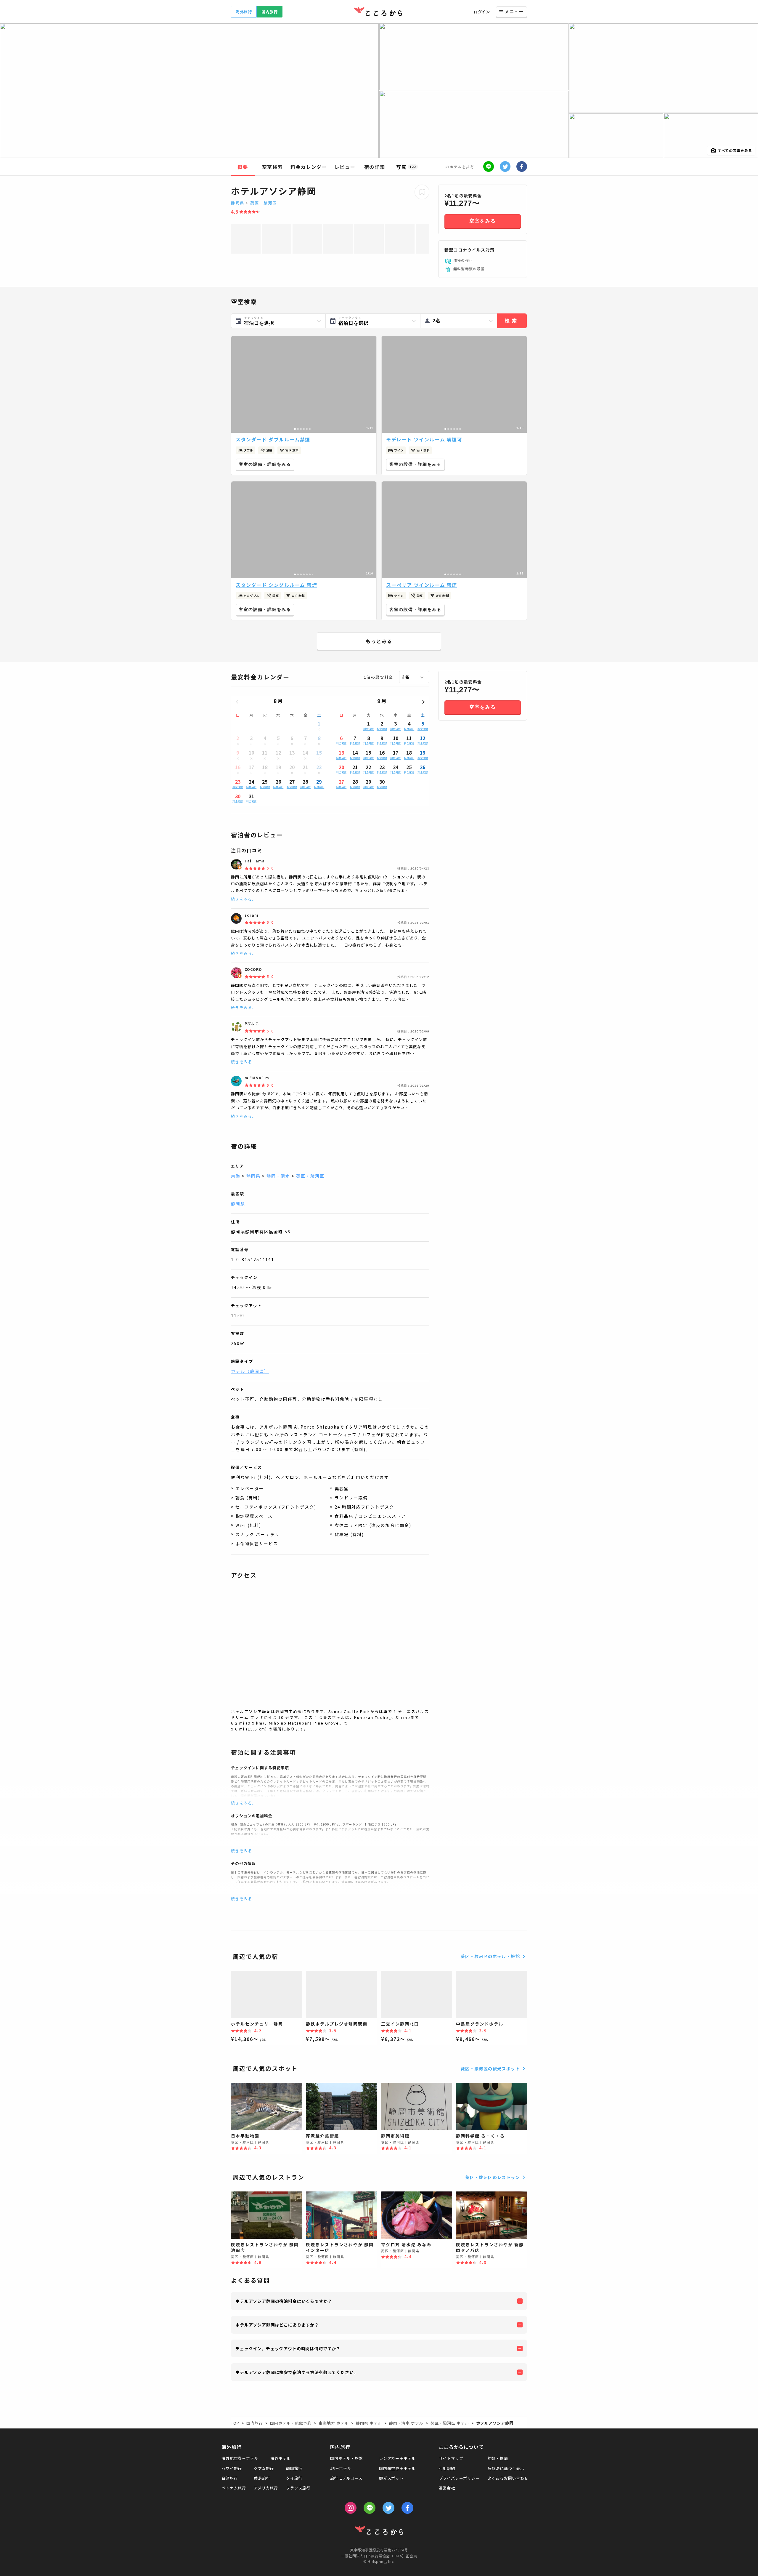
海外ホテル (281, 2458)
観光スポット (391, 2478)
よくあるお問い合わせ (508, 2478)
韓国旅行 (294, 2468)
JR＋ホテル (341, 2468)
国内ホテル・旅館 (346, 2458)
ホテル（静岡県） (250, 1371)
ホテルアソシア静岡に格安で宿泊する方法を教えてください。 (297, 2372)
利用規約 (447, 2468)
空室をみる (483, 221)
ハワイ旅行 (232, 2468)
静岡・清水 (278, 1176)
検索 (512, 321)
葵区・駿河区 (264, 203)
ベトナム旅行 (234, 2488)
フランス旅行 (298, 2488)
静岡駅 (238, 1204)
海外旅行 (244, 12)
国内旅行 (270, 12)
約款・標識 (498, 2458)
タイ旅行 (294, 2478)
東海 (236, 1176)
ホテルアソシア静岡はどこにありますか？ (277, 2325)
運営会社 (447, 2488)
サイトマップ (451, 2458)
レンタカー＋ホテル (397, 2458)
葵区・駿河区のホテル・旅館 (490, 1956)
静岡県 (238, 203)
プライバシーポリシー (459, 2478)
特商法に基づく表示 (506, 2468)
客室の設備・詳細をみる (265, 464)
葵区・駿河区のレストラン (493, 2177)
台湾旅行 (230, 2478)
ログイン (482, 12)
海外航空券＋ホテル (240, 2458)
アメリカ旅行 (266, 2488)
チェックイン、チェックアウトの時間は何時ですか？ (288, 2348)
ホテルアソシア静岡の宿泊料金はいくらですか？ (284, 2301)
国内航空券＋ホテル (397, 2468)
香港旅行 (262, 2478)
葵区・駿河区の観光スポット (490, 2069)
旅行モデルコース (346, 2478)
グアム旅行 (264, 2468)
